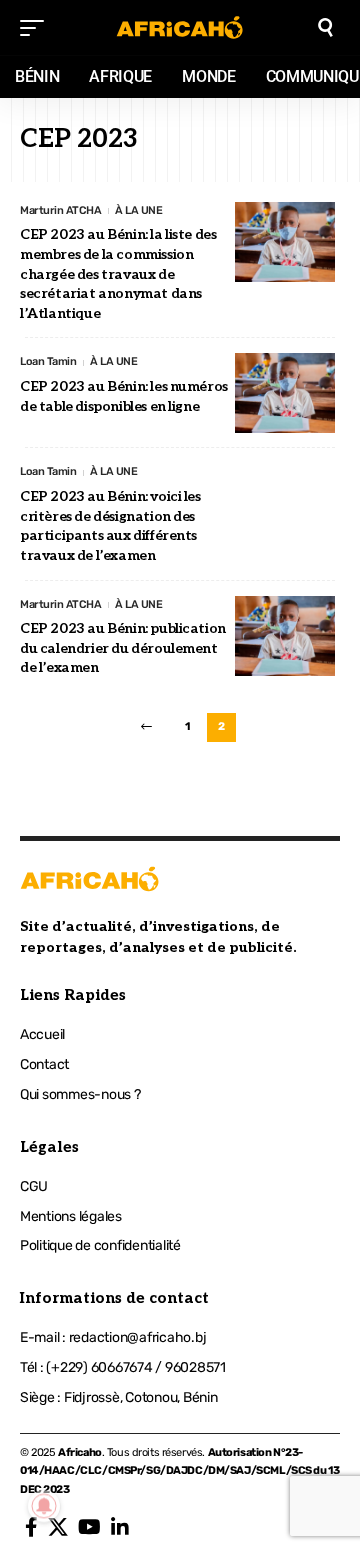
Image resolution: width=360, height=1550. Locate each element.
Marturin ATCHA (60, 210)
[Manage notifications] (44, 1506)
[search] (325, 27)
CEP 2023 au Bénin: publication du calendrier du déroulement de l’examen (123, 648)
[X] (58, 1527)
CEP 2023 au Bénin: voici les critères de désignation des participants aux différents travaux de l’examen (110, 526)
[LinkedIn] (120, 1527)
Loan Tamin (48, 361)
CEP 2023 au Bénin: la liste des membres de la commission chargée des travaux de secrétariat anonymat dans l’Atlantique (118, 273)
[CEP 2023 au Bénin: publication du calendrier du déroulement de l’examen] (285, 636)
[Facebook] (31, 1527)
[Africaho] (180, 27)
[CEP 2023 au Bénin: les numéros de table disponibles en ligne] (285, 393)
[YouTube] (89, 1527)
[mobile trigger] (37, 28)
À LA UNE (138, 210)
